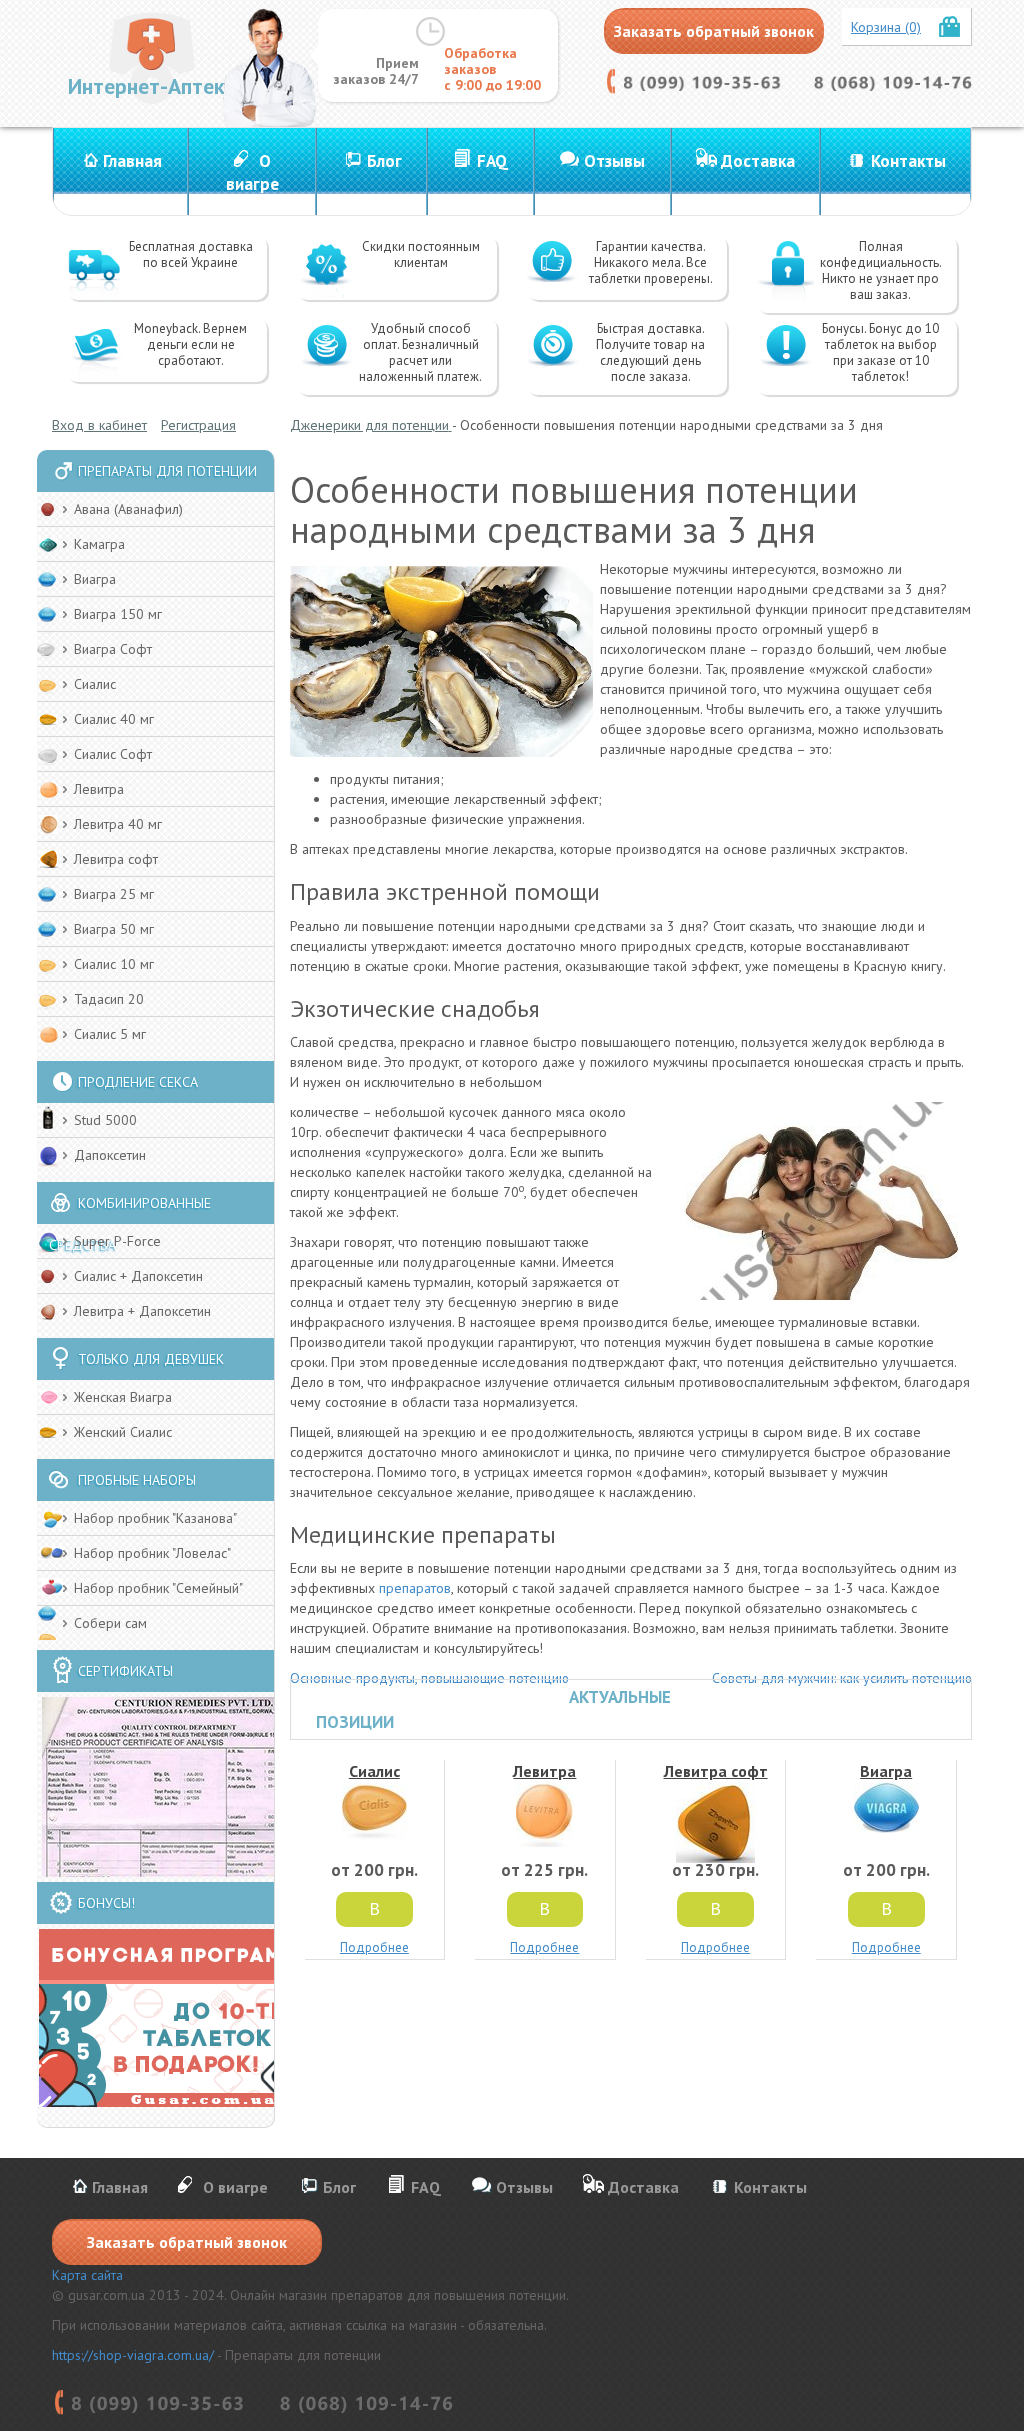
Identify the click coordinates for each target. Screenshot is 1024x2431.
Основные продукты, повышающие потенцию (429, 1678)
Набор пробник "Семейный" (158, 1588)
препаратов (415, 1588)
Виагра (95, 579)
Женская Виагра (123, 1397)
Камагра (99, 544)
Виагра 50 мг (114, 929)
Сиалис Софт (113, 754)
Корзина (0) (886, 27)
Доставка (758, 161)
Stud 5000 (105, 1120)
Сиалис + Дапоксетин (138, 1276)
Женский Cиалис (123, 1432)
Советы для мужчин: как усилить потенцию (842, 1678)
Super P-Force (117, 1241)
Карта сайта (87, 2275)
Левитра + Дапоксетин (142, 1311)
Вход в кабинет (99, 425)
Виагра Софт (113, 649)
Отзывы (614, 161)
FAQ (492, 161)
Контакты (908, 161)
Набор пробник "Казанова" (155, 1518)
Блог (384, 161)
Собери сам (110, 1623)
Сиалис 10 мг (114, 964)
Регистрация (198, 425)
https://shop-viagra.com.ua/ (133, 2355)
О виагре (252, 172)
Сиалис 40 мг (114, 719)
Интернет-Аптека (152, 86)
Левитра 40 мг (118, 824)
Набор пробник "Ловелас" (152, 1553)
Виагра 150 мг (118, 614)
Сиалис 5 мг (110, 1034)
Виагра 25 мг (114, 894)
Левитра (99, 789)
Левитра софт (116, 859)
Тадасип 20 (109, 999)
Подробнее (374, 1947)
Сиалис (95, 684)
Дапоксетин (110, 1155)
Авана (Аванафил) (128, 509)
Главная (132, 161)
